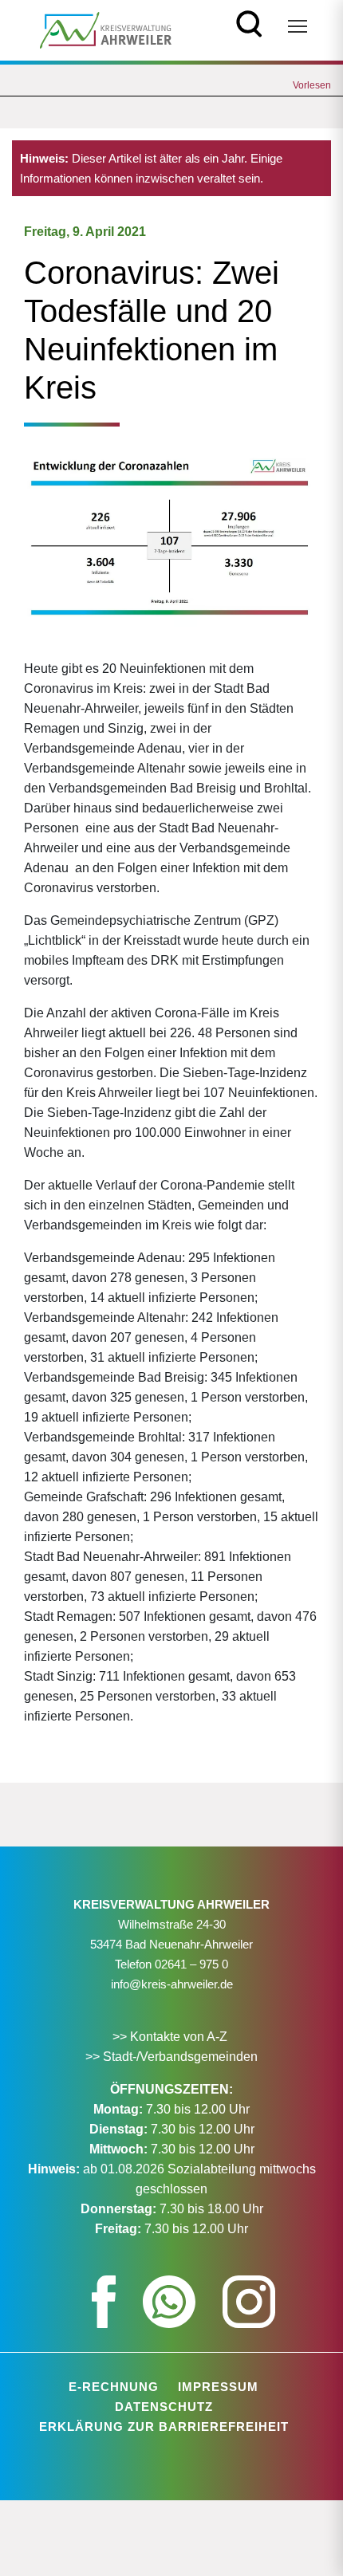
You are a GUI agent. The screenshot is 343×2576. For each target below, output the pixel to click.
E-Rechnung (114, 2387)
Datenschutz (164, 2407)
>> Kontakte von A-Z (171, 2037)
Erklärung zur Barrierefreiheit (164, 2427)
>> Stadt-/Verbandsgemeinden (171, 2057)
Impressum (218, 2387)
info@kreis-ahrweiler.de (172, 1984)
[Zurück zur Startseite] (106, 29)
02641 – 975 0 (191, 1964)
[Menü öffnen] (298, 26)
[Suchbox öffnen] (249, 22)
